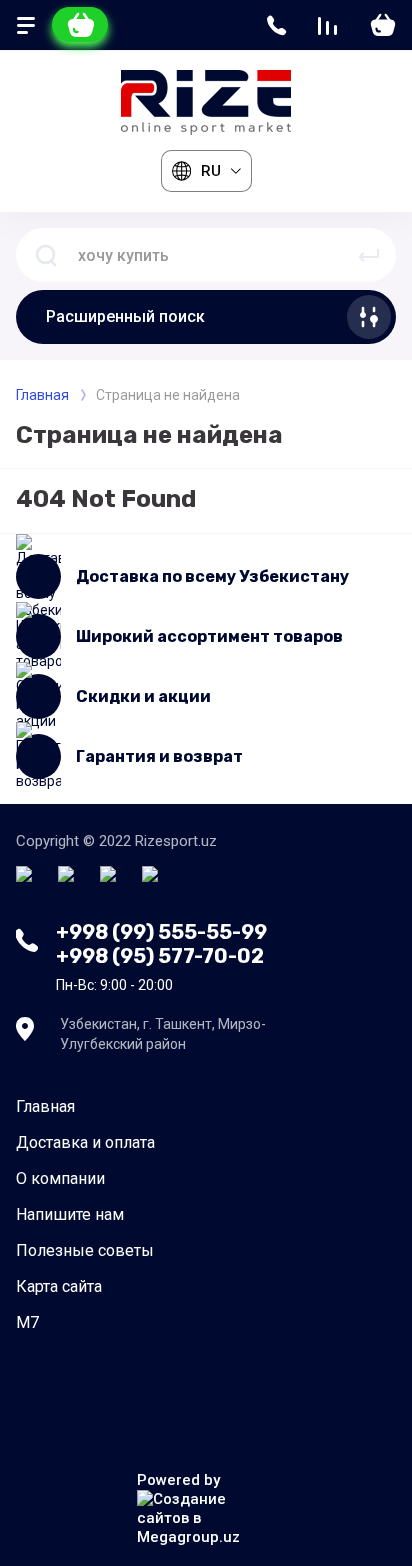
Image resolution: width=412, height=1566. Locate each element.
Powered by (178, 1480)
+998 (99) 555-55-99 (161, 932)
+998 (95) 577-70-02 (160, 956)
